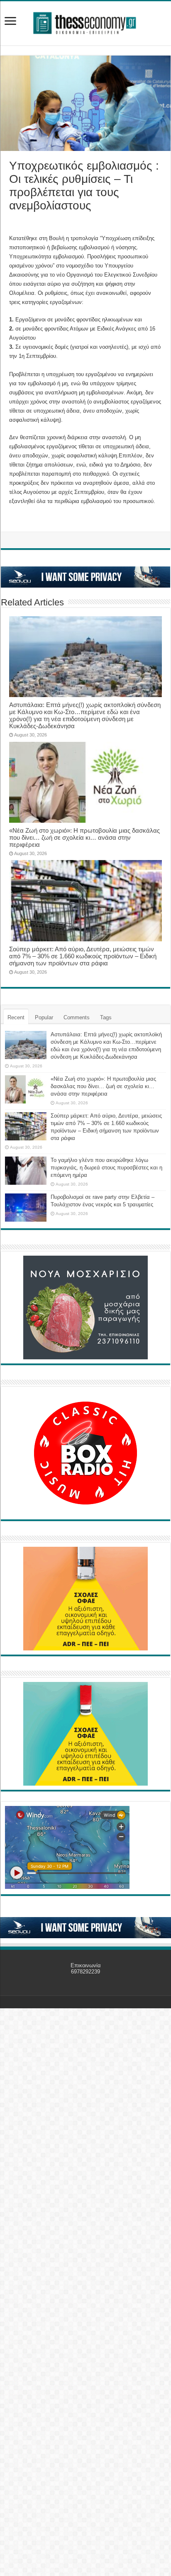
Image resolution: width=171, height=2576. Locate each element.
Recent (16, 1017)
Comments (77, 1017)
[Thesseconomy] (85, 22)
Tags (106, 1017)
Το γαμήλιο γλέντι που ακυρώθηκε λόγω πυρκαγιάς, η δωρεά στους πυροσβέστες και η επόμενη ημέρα (106, 1168)
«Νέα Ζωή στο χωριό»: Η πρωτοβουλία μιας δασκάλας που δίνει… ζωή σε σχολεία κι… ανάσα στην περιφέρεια (84, 837)
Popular (44, 1017)
